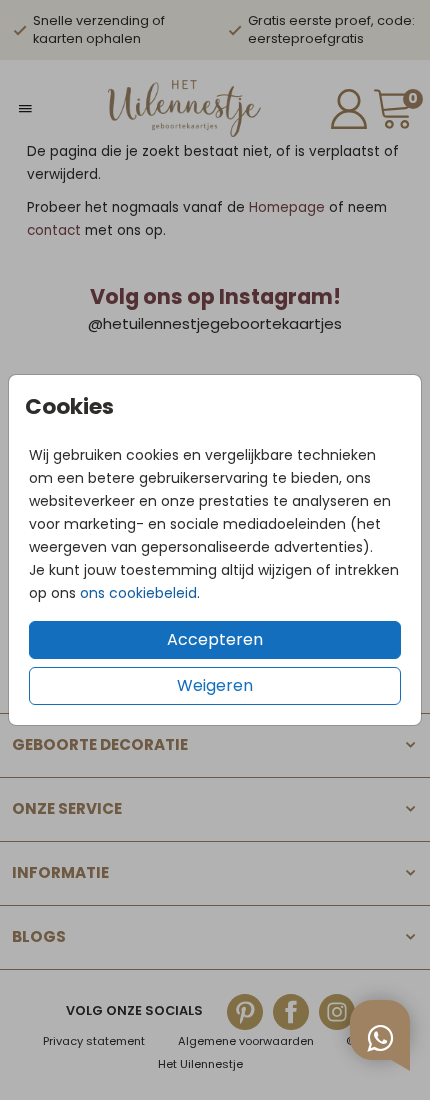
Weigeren (215, 685)
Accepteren (215, 639)
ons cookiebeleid (138, 593)
